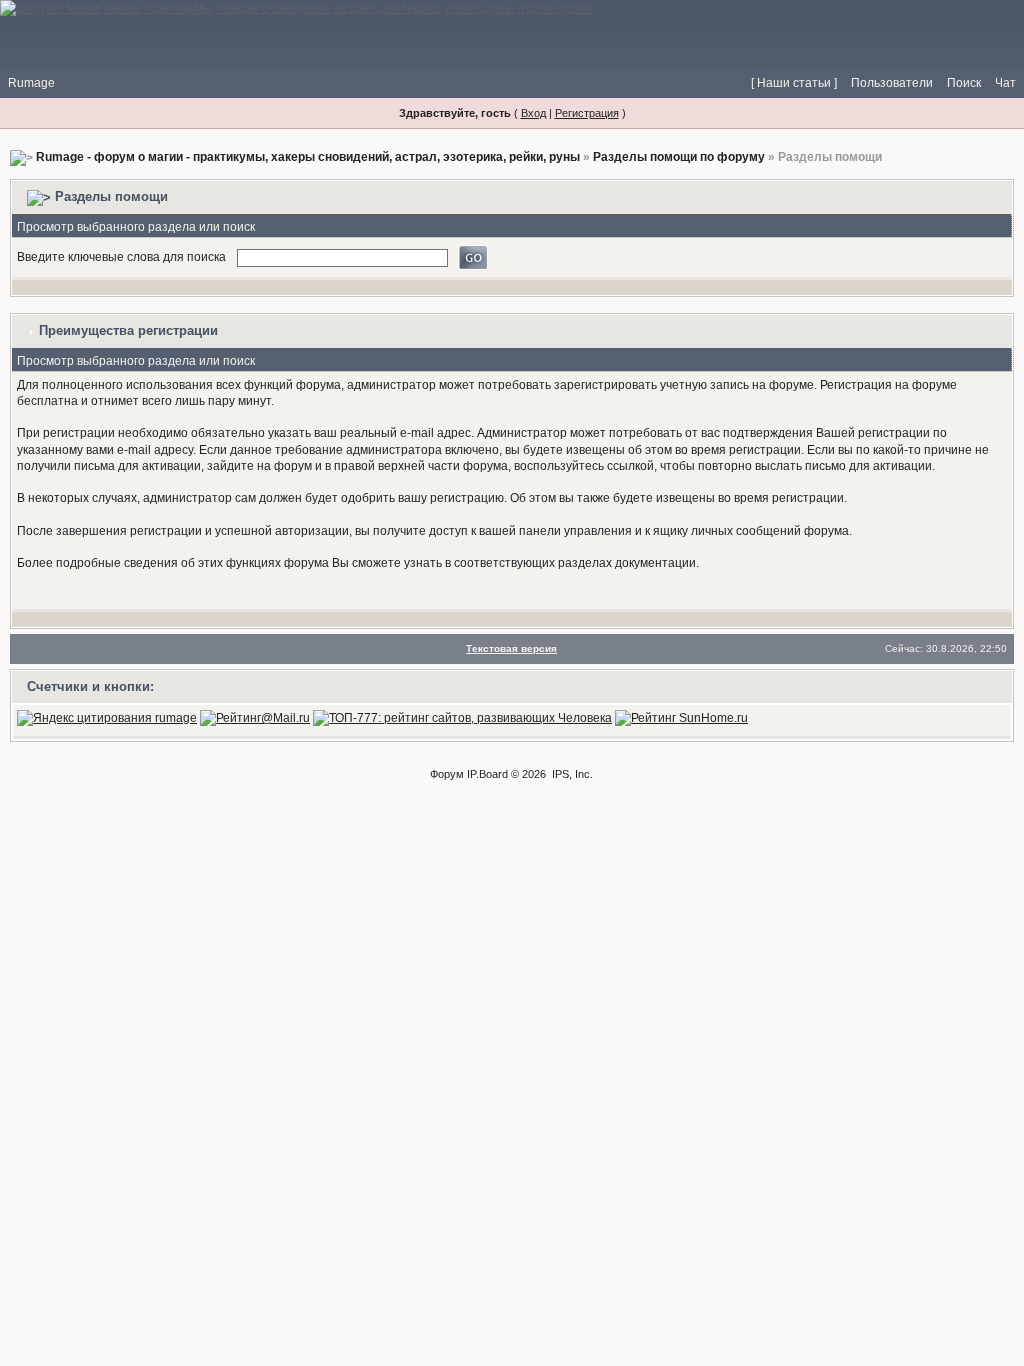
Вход (533, 113)
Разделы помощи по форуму (679, 157)
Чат (1005, 83)
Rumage (31, 83)
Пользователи (892, 83)
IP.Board (487, 774)
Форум (447, 774)
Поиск (964, 83)
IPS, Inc (571, 774)
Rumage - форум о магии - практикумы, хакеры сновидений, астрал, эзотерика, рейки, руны (308, 157)
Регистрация (587, 113)
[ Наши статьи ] (794, 83)
